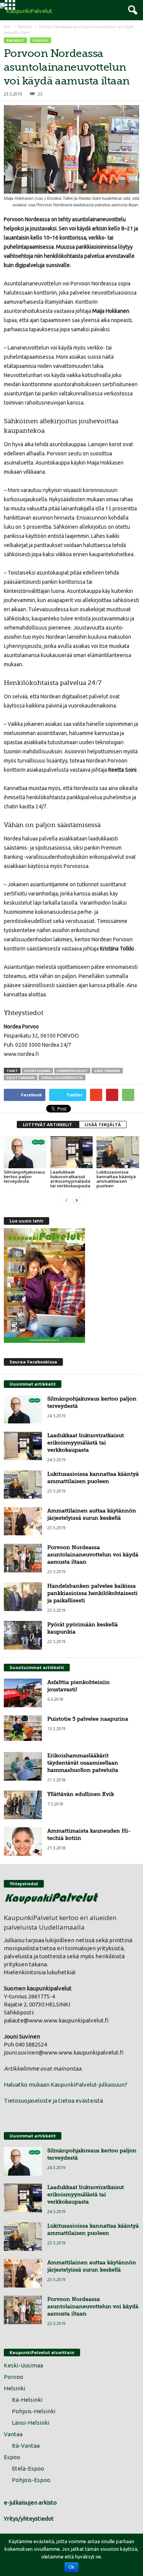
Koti (8, 27)
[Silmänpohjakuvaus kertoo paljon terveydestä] (25, 1152)
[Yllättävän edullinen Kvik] (23, 1805)
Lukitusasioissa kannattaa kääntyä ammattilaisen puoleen (116, 1179)
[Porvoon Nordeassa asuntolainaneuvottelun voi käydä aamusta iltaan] (23, 1558)
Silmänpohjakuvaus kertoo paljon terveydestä (24, 1176)
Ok (71, 2567)
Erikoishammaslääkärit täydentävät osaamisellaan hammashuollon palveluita (83, 1763)
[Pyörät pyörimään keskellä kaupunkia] (23, 1635)
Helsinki (14, 2388)
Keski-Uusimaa (23, 2365)
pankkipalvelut (72, 1071)
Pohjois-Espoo (31, 2480)
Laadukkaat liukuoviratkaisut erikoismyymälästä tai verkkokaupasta (70, 1179)
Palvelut (25, 27)
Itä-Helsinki (27, 2400)
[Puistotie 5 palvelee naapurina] (23, 1728)
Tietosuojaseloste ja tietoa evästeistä (53, 2101)
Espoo (12, 2457)
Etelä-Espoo (28, 2468)
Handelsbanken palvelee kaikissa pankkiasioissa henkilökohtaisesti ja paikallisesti (92, 1593)
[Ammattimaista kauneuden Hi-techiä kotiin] (23, 1842)
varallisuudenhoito (62, 1078)
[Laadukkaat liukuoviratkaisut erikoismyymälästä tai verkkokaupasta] (72, 1152)
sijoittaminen (21, 1078)
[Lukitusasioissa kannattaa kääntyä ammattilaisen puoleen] (118, 1152)
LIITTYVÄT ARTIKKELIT (48, 1124)
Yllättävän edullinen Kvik (81, 1794)
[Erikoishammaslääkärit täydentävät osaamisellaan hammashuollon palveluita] (23, 1766)
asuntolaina (37, 1071)
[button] (131, 10)
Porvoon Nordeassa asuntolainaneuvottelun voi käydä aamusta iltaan (93, 1554)
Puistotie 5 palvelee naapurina (88, 1719)
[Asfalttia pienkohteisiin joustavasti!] (23, 1693)
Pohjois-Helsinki (34, 2411)
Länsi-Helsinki (31, 2423)
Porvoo (40, 40)
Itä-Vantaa (26, 2446)
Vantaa (13, 2434)
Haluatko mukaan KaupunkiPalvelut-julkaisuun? (66, 2085)
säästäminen (107, 1071)
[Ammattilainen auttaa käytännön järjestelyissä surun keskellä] (23, 1521)
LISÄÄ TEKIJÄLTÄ (103, 1124)
